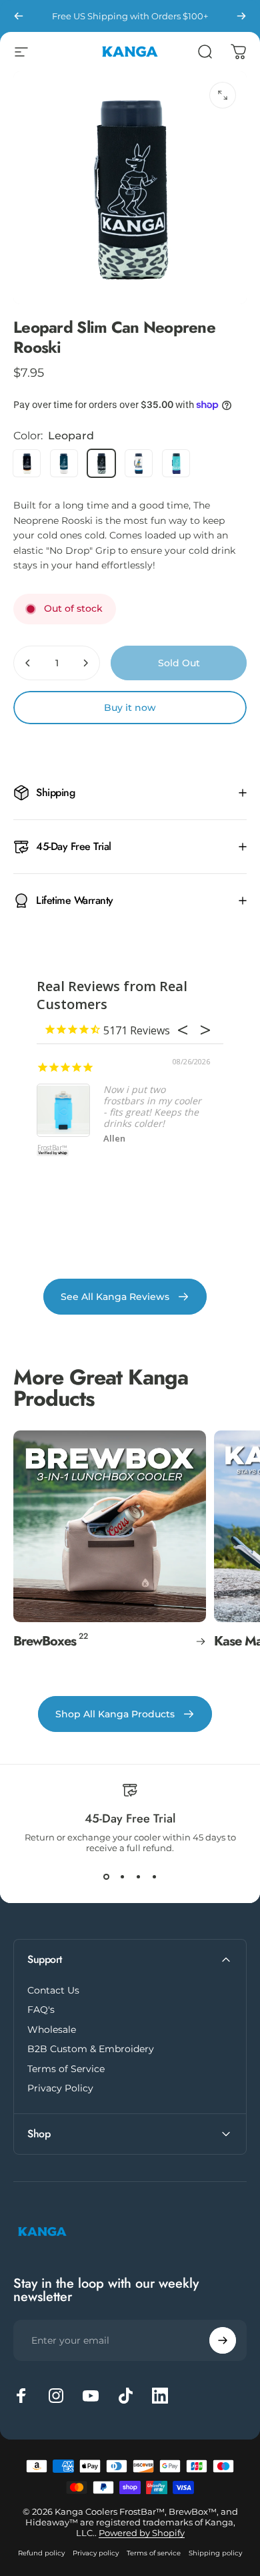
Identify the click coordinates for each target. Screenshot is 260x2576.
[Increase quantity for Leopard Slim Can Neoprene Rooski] (85, 663)
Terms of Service (66, 2069)
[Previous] (19, 16)
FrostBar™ (52, 1148)
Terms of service (154, 2553)
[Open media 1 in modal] (223, 95)
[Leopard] (101, 463)
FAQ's (41, 2010)
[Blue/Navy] (176, 463)
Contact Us (53, 1991)
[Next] (241, 16)
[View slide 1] (106, 1877)
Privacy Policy (60, 2088)
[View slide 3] (138, 1877)
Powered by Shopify (142, 2533)
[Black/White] (27, 463)
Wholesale (52, 2030)
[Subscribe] (223, 2340)
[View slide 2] (122, 1877)
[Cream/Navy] (139, 463)
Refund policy (41, 2553)
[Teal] (64, 463)
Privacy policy (96, 2553)
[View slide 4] (154, 1877)
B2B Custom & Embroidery (91, 2049)
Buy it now (130, 708)
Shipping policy (215, 2553)
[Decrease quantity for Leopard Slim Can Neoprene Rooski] (28, 663)
